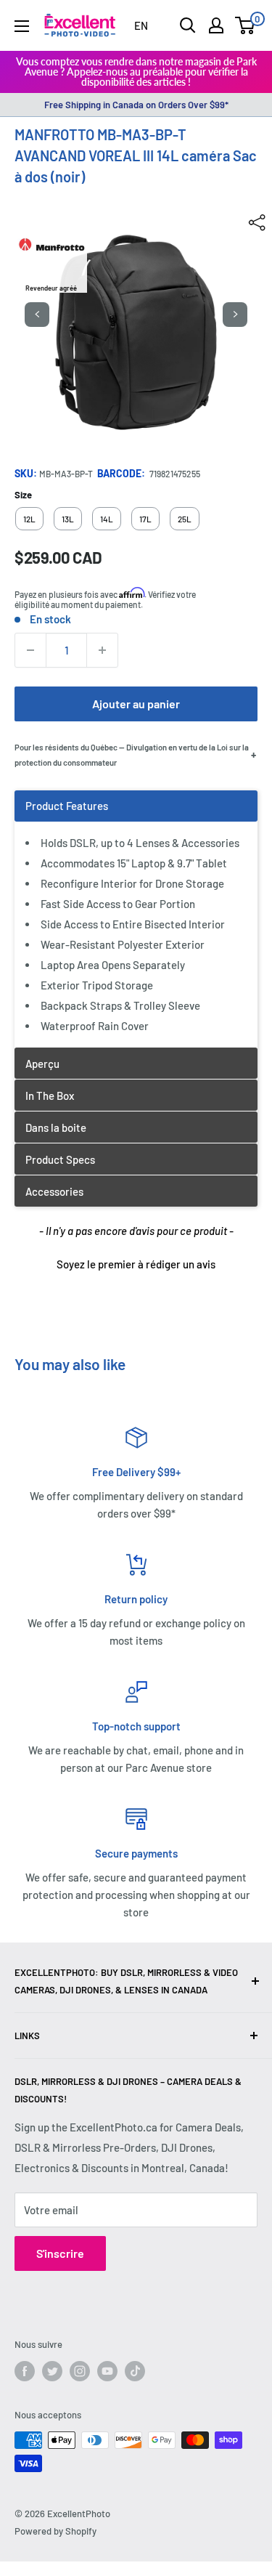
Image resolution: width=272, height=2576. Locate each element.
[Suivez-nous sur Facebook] (25, 2371)
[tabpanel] (136, 919)
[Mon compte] (216, 25)
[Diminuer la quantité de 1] (30, 650)
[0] (246, 25)
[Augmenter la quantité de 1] (102, 650)
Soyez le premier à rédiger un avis (136, 1264)
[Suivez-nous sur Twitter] (52, 2371)
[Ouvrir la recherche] (188, 25)
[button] (136, 1263)
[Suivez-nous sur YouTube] (107, 2371)
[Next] (235, 315)
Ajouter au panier (136, 704)
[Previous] (37, 315)
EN (141, 25)
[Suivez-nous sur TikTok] (135, 2371)
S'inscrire (60, 2253)
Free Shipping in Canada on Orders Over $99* (136, 105)
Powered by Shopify (55, 2531)
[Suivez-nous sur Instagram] (80, 2371)
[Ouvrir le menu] (22, 26)
